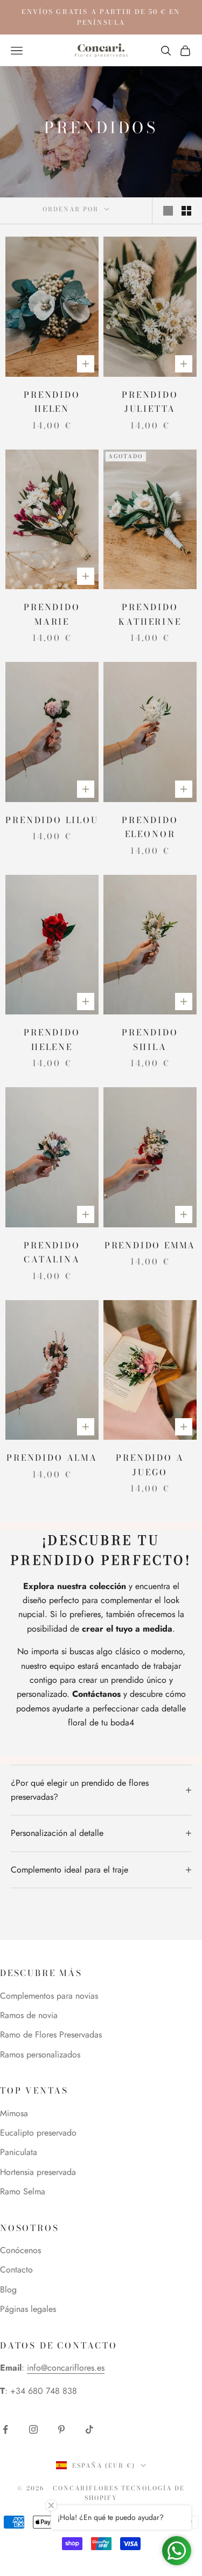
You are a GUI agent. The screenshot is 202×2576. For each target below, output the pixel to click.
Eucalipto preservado (38, 2133)
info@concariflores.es (66, 2368)
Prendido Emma (150, 1245)
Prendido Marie (52, 614)
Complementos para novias (49, 1996)
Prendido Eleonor (150, 827)
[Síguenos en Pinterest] (61, 2429)
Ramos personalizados (40, 2054)
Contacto (16, 2270)
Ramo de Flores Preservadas (51, 2035)
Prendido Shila (150, 1040)
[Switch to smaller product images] (186, 211)
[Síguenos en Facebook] (5, 2429)
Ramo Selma (23, 2191)
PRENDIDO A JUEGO (150, 1465)
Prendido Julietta (150, 402)
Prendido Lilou (52, 820)
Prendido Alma (52, 1458)
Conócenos (20, 2250)
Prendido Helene (52, 1040)
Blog (8, 2290)
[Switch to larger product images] (168, 211)
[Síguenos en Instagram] (33, 2429)
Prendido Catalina (52, 1252)
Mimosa (14, 2113)
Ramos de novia (29, 2015)
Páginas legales (28, 2309)
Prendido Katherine (150, 614)
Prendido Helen (52, 402)
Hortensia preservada (38, 2172)
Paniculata (19, 2152)
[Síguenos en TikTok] (89, 2429)
